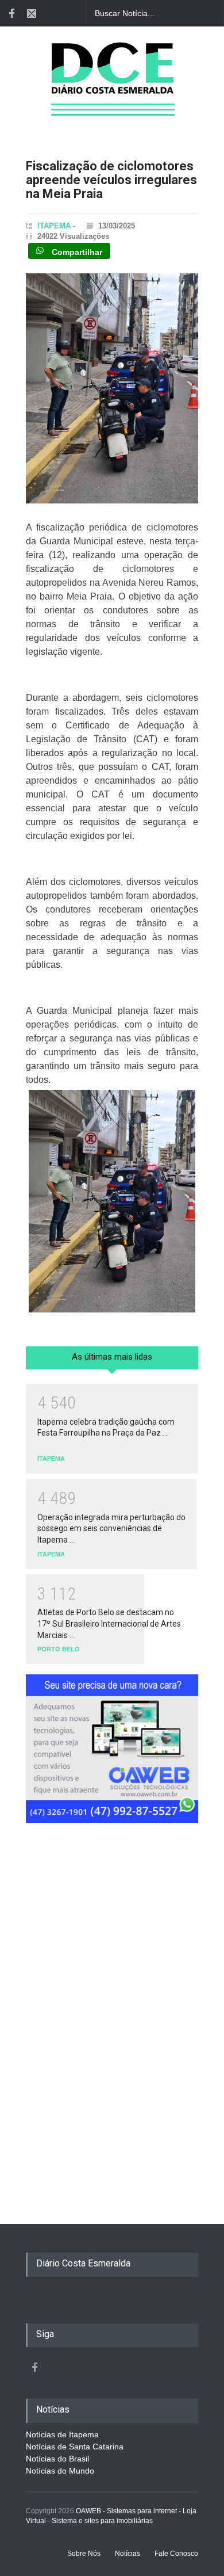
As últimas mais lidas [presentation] (112, 1357)
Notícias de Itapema (62, 2434)
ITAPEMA (54, 226)
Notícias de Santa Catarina (75, 2447)
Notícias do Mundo (60, 2471)
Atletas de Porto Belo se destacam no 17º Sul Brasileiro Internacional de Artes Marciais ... (109, 1623)
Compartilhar (76, 251)
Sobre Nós (84, 2554)
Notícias (128, 2554)
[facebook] (11, 13)
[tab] (112, 1362)
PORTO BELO (59, 1649)
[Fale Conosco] (32, 13)
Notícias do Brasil (57, 2459)
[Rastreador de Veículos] (112, 1753)
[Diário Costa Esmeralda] (112, 94)
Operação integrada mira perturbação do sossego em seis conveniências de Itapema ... (111, 1529)
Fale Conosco (176, 2554)
